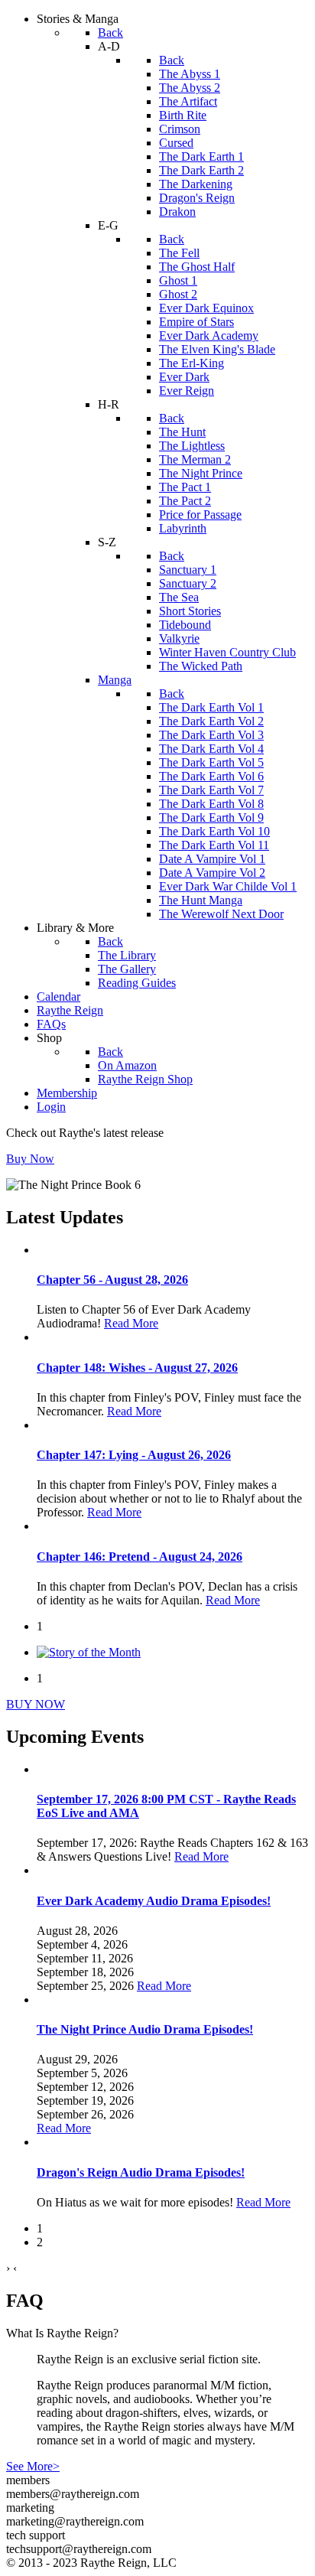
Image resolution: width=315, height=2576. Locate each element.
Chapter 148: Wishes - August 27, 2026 (137, 1368)
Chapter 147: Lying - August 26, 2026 (134, 1455)
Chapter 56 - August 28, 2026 (112, 1280)
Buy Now (30, 1159)
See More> (33, 2466)
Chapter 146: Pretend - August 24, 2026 (140, 1557)
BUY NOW (36, 1704)
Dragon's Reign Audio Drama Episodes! (141, 2172)
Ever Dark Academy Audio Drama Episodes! (154, 1901)
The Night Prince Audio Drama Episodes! (145, 2029)
